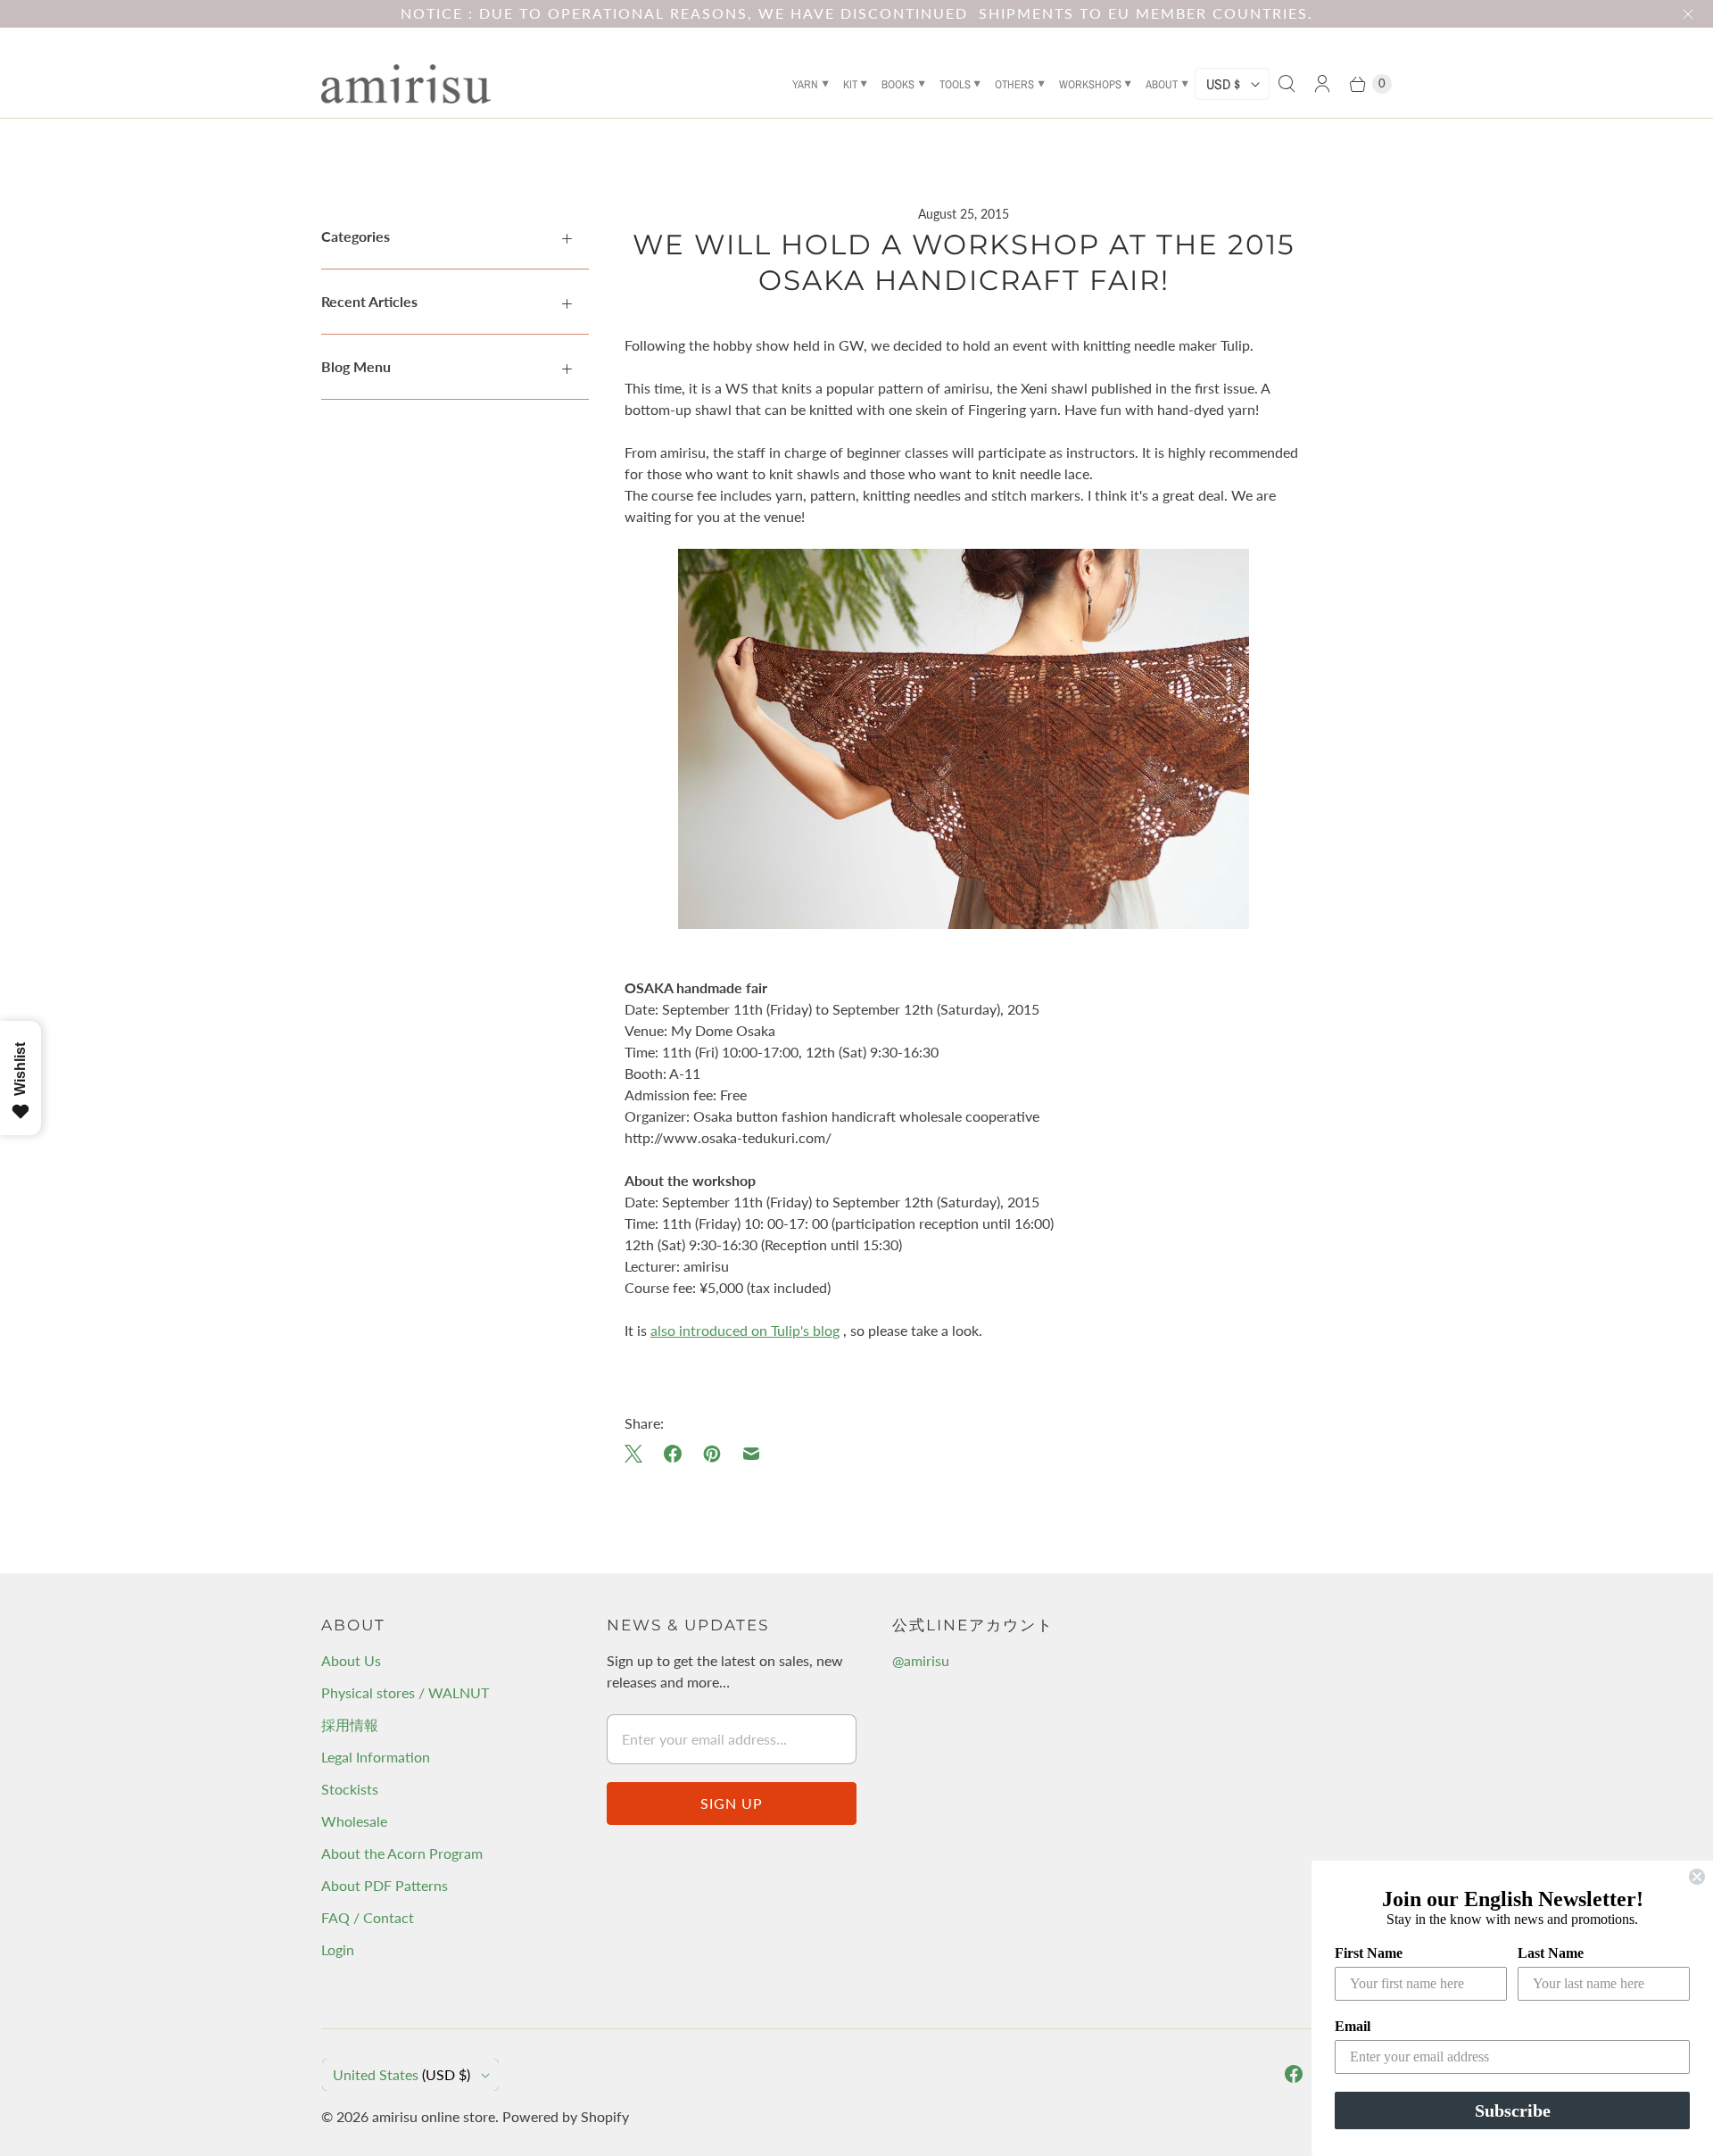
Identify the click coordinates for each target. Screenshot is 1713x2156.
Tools (955, 84)
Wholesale (354, 1821)
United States (401, 2074)
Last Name (1551, 1953)
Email (1353, 2026)
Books (898, 84)
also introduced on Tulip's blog (745, 1330)
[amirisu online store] (406, 84)
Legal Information (376, 1757)
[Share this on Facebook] (673, 1454)
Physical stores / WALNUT (405, 1692)
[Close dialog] (1697, 1877)
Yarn (805, 84)
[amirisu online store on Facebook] (1294, 2074)
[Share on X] (639, 1454)
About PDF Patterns (385, 1885)
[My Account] (1322, 84)
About (1162, 84)
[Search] (1287, 84)
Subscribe (1513, 2110)
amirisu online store (434, 2116)
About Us (351, 1660)
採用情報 (350, 1725)
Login (338, 1949)
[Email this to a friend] (751, 1454)
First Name (1369, 1953)
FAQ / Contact (368, 1917)
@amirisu (921, 1660)
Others (1014, 84)
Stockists (350, 1789)
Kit (850, 84)
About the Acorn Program (402, 1853)
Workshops (1090, 84)
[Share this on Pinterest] (712, 1454)
